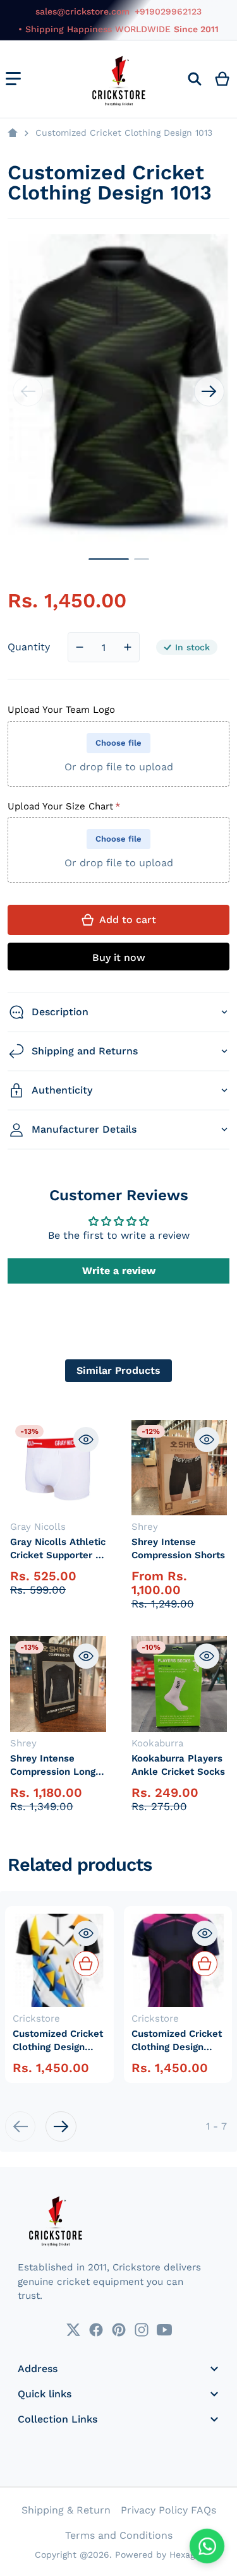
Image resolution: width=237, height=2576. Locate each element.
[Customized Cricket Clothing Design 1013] (109, 559)
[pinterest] (119, 2330)
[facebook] (96, 2330)
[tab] (118, 1371)
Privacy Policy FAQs (168, 2510)
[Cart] (223, 79)
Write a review (119, 1271)
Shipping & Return (66, 2510)
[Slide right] (209, 391)
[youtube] (164, 2330)
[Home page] (13, 133)
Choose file (118, 743)
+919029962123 (168, 11)
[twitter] (73, 2330)
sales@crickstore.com (82, 11)
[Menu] (13, 79)
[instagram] (142, 2330)
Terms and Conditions (119, 2535)
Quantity (29, 647)
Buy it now (119, 957)
